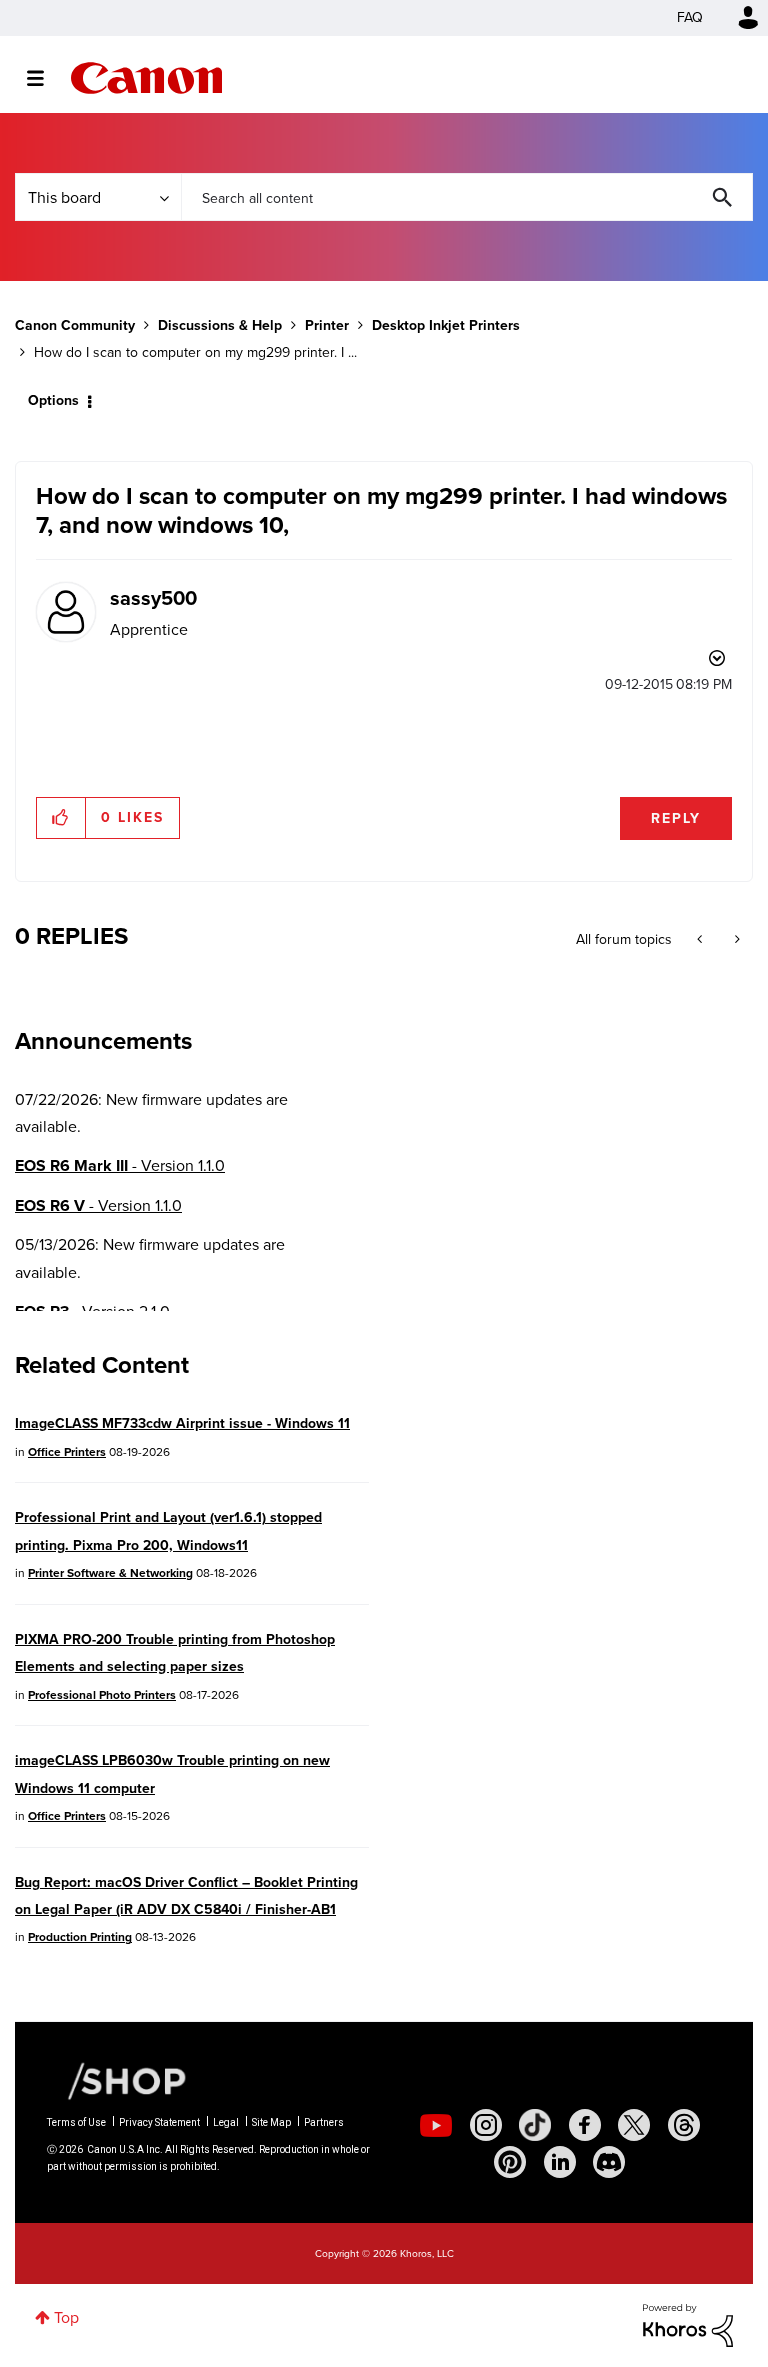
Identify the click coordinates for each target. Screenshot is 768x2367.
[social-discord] (609, 2162)
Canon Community (146, 78)
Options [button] (53, 400)
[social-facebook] (585, 2125)
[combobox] (467, 197)
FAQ (690, 17)
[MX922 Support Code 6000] (701, 940)
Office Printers (67, 1452)
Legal (226, 2122)
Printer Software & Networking (110, 1573)
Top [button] (66, 2317)
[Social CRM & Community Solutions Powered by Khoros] (688, 2323)
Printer (327, 325)
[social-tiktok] (535, 2125)
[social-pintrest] (510, 2162)
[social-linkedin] (560, 2162)
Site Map (271, 2122)
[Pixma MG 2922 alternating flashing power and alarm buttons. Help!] (735, 940)
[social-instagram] (486, 2125)
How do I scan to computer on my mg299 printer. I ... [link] (195, 352)
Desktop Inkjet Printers (446, 325)
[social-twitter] (634, 2125)
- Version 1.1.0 (120, 1165)
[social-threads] (684, 2125)
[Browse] (45, 78)
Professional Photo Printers (102, 1695)
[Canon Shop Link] (117, 2080)
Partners (324, 2122)
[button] (61, 818)
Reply (676, 818)
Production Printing (80, 1937)
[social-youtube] (436, 2125)
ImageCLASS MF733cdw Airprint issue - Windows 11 (182, 1423)
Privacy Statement (159, 2122)
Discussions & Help (220, 325)
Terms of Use (76, 2122)
